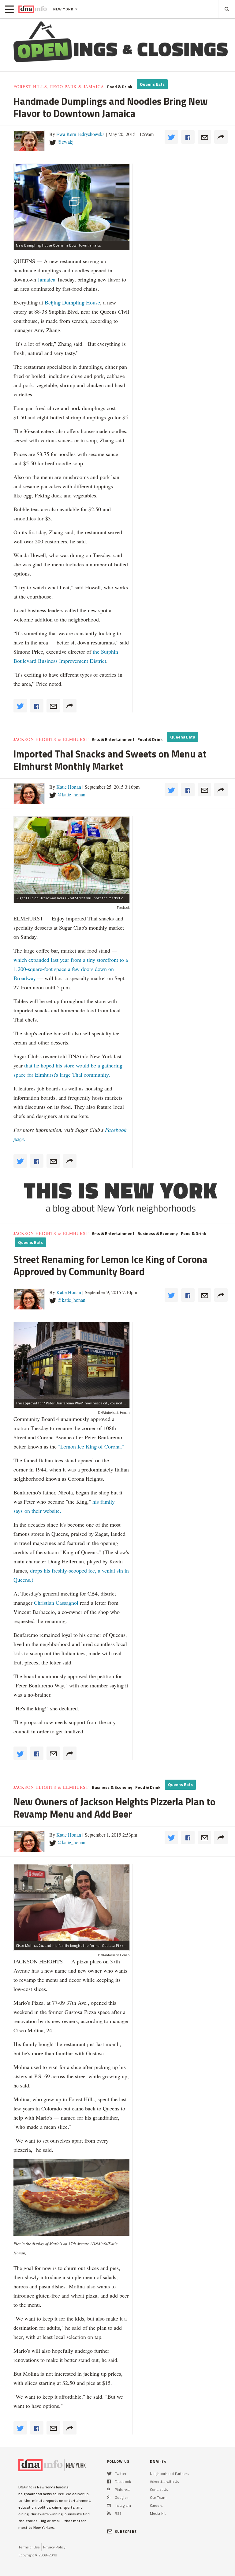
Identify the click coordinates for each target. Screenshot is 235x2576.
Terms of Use (29, 2547)
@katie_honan (71, 794)
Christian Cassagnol (56, 1603)
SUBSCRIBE (126, 2531)
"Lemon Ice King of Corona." (91, 1446)
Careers (156, 2505)
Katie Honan (69, 787)
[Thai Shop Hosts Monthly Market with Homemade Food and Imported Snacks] (72, 855)
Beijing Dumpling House (72, 302)
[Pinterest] (108, 2489)
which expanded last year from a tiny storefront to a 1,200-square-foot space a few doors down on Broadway (71, 969)
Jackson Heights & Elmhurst (51, 739)
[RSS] (109, 2513)
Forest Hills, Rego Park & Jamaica (59, 87)
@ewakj (65, 142)
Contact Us (159, 2489)
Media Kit (158, 2513)
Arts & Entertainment (113, 739)
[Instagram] (109, 2505)
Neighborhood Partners (169, 2474)
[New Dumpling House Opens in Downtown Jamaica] (72, 202)
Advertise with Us (164, 2482)
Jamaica (47, 279)
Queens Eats (152, 84)
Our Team (158, 2497)
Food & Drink (120, 87)
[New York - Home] (33, 9)
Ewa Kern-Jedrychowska (80, 134)
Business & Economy (158, 1233)
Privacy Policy (54, 2547)
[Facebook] (109, 2482)
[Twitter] (109, 2474)
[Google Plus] (109, 2497)
